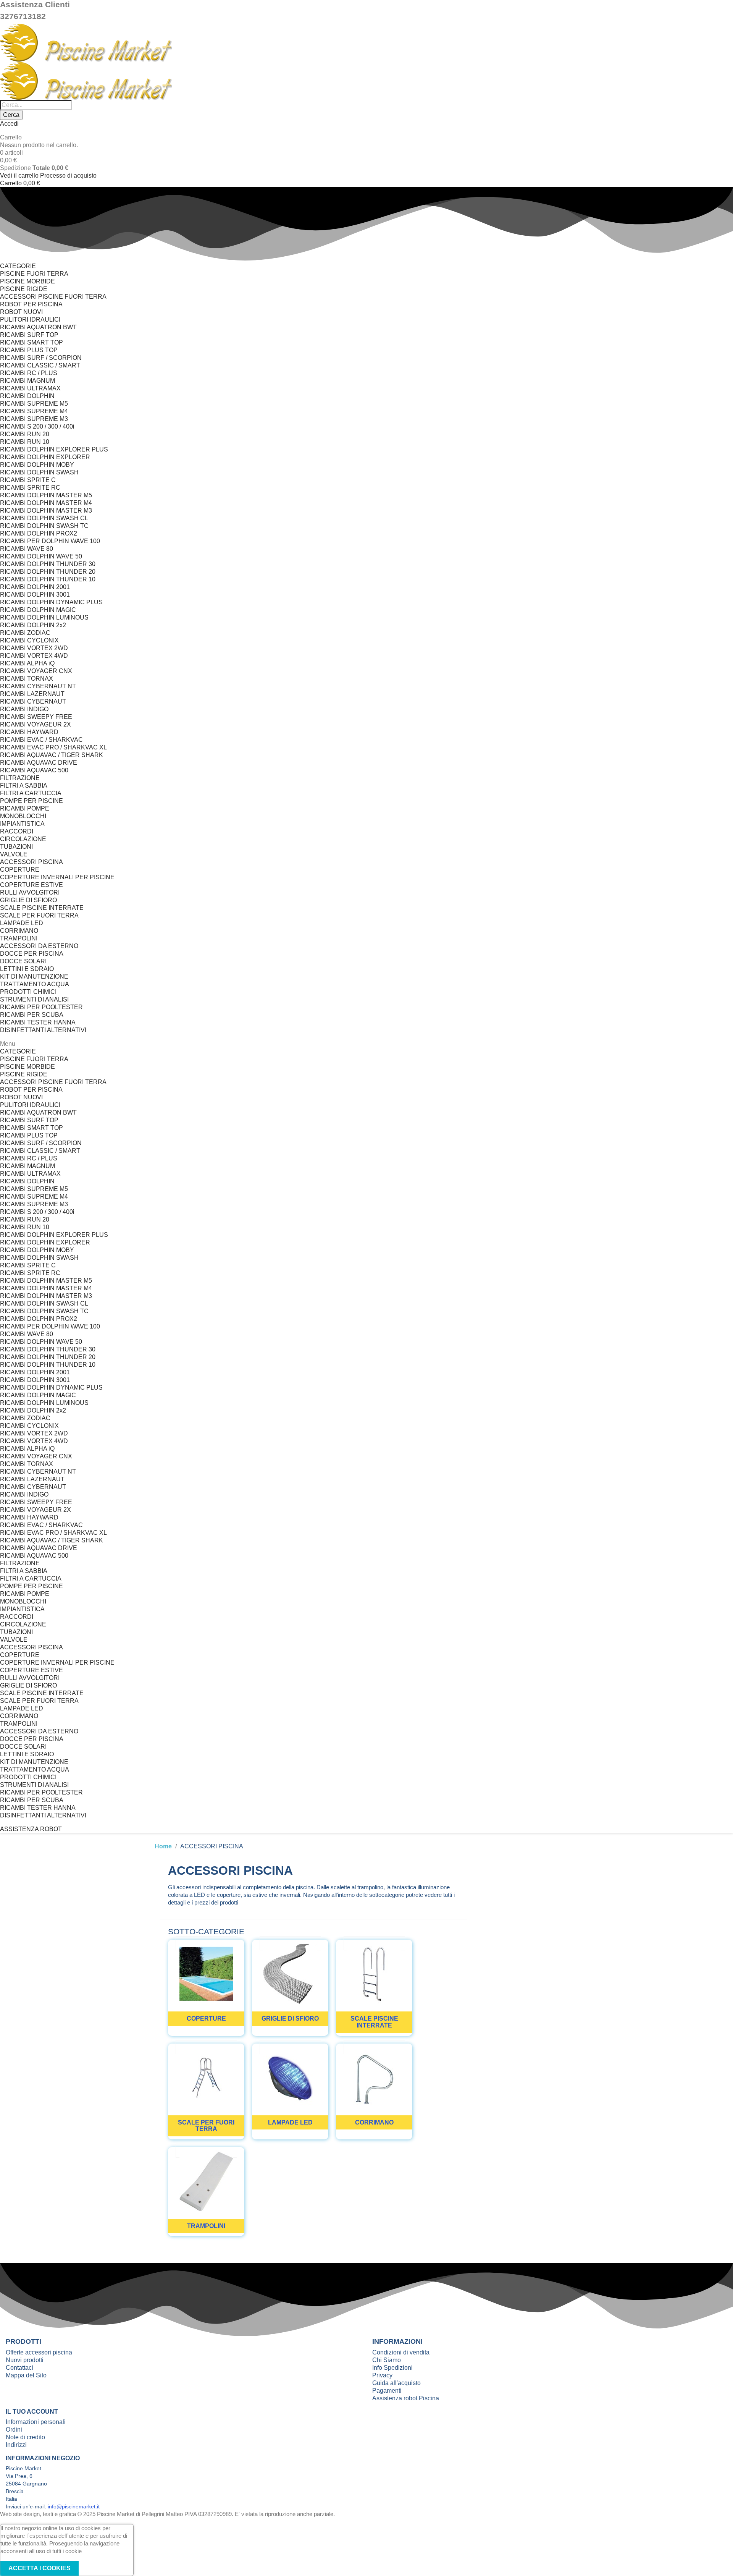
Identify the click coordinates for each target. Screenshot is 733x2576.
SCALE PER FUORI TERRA (39, 915)
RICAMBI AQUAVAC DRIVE (39, 763)
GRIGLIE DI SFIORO (28, 900)
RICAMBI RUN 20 (25, 434)
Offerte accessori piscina (39, 2352)
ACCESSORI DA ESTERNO (39, 946)
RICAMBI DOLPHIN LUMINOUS (44, 617)
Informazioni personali (36, 2422)
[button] (31, 1829)
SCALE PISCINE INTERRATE (42, 908)
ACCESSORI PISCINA (31, 862)
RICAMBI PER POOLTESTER (41, 1007)
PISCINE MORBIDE (27, 281)
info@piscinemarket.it (74, 2506)
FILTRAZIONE (20, 778)
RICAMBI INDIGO (24, 709)
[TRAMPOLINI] (206, 2151)
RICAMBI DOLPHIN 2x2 (33, 625)
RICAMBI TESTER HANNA (38, 1022)
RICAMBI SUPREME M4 (34, 411)
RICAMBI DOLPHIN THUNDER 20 (48, 572)
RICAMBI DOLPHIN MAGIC (38, 610)
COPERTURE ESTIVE (31, 885)
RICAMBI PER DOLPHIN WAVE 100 (50, 541)
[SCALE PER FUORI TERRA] (206, 2047)
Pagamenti (387, 2391)
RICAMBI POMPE (25, 808)
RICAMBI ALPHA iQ (27, 663)
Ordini (14, 2430)
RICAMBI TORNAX (27, 679)
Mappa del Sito (26, 2375)
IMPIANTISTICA (22, 824)
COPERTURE (20, 870)
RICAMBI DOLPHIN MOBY (37, 465)
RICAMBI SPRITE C (28, 480)
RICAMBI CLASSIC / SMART (40, 365)
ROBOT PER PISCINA (31, 304)
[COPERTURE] (206, 1943)
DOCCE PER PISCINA (32, 954)
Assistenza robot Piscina (406, 2398)
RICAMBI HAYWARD (29, 732)
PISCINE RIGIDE (24, 289)
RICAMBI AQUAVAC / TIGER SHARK (52, 755)
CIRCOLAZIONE (23, 839)
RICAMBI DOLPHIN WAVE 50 (41, 556)
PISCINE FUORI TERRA (34, 274)
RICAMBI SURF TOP (29, 335)
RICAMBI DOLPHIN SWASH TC (44, 526)
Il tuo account (32, 2412)
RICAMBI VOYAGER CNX (36, 671)
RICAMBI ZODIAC (25, 633)
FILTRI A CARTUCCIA (31, 793)
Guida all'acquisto (396, 2383)
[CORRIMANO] (374, 2047)
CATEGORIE (18, 266)
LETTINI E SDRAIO (27, 969)
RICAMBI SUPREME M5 (34, 404)
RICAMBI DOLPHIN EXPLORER (45, 457)
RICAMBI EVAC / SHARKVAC (41, 740)
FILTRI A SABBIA (24, 786)
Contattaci (19, 2368)
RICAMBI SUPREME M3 (34, 419)
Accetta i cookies (40, 2568)
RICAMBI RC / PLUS (29, 373)
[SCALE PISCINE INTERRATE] (374, 1943)
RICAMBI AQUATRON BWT (38, 327)
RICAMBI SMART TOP (31, 342)
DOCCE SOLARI (23, 961)
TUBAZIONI (16, 847)
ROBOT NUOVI (21, 312)
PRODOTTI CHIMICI (28, 992)
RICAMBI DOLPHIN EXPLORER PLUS (54, 449)
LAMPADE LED (22, 923)
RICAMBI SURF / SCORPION (41, 358)
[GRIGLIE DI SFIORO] (290, 1943)
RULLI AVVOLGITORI (30, 892)
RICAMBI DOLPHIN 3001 (35, 595)
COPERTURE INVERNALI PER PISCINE (57, 877)
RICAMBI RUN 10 (25, 442)
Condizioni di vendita (401, 2352)
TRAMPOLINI (19, 938)
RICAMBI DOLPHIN (27, 396)
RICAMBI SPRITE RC (30, 488)
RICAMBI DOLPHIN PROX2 (39, 533)
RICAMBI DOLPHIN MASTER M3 (46, 511)
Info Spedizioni (392, 2368)
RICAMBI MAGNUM (27, 381)
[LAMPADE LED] (290, 2047)
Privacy (382, 2375)
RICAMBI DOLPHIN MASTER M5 (46, 495)
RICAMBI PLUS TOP (29, 350)
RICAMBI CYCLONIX (29, 640)
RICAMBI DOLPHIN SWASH (39, 472)
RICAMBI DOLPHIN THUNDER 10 (48, 579)
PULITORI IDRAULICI (30, 320)
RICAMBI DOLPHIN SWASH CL (44, 518)
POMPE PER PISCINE (31, 801)
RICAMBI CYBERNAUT (33, 701)
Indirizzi (16, 2445)
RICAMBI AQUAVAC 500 (34, 770)
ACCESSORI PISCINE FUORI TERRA (53, 297)
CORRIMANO (19, 931)
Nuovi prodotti (25, 2360)
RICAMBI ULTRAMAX (30, 388)
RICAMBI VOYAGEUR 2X (36, 724)
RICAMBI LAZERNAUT (32, 694)
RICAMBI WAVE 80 (27, 549)
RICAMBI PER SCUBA (32, 1015)
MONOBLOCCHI (23, 816)
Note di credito (25, 2437)
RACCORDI (17, 831)
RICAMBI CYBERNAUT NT (38, 686)
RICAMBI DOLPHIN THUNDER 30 (48, 564)
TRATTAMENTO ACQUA (35, 984)
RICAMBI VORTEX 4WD (34, 656)
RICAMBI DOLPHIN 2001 (35, 587)
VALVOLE (14, 854)
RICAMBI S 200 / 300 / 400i (37, 426)
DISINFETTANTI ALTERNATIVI (43, 1030)
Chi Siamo (387, 2360)
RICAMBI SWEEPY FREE (36, 717)
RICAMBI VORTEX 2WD (34, 648)
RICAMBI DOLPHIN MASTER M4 (46, 503)
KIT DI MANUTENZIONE (34, 977)
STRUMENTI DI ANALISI (34, 999)
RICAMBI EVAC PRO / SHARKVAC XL (53, 747)
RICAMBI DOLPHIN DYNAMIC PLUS (51, 602)
